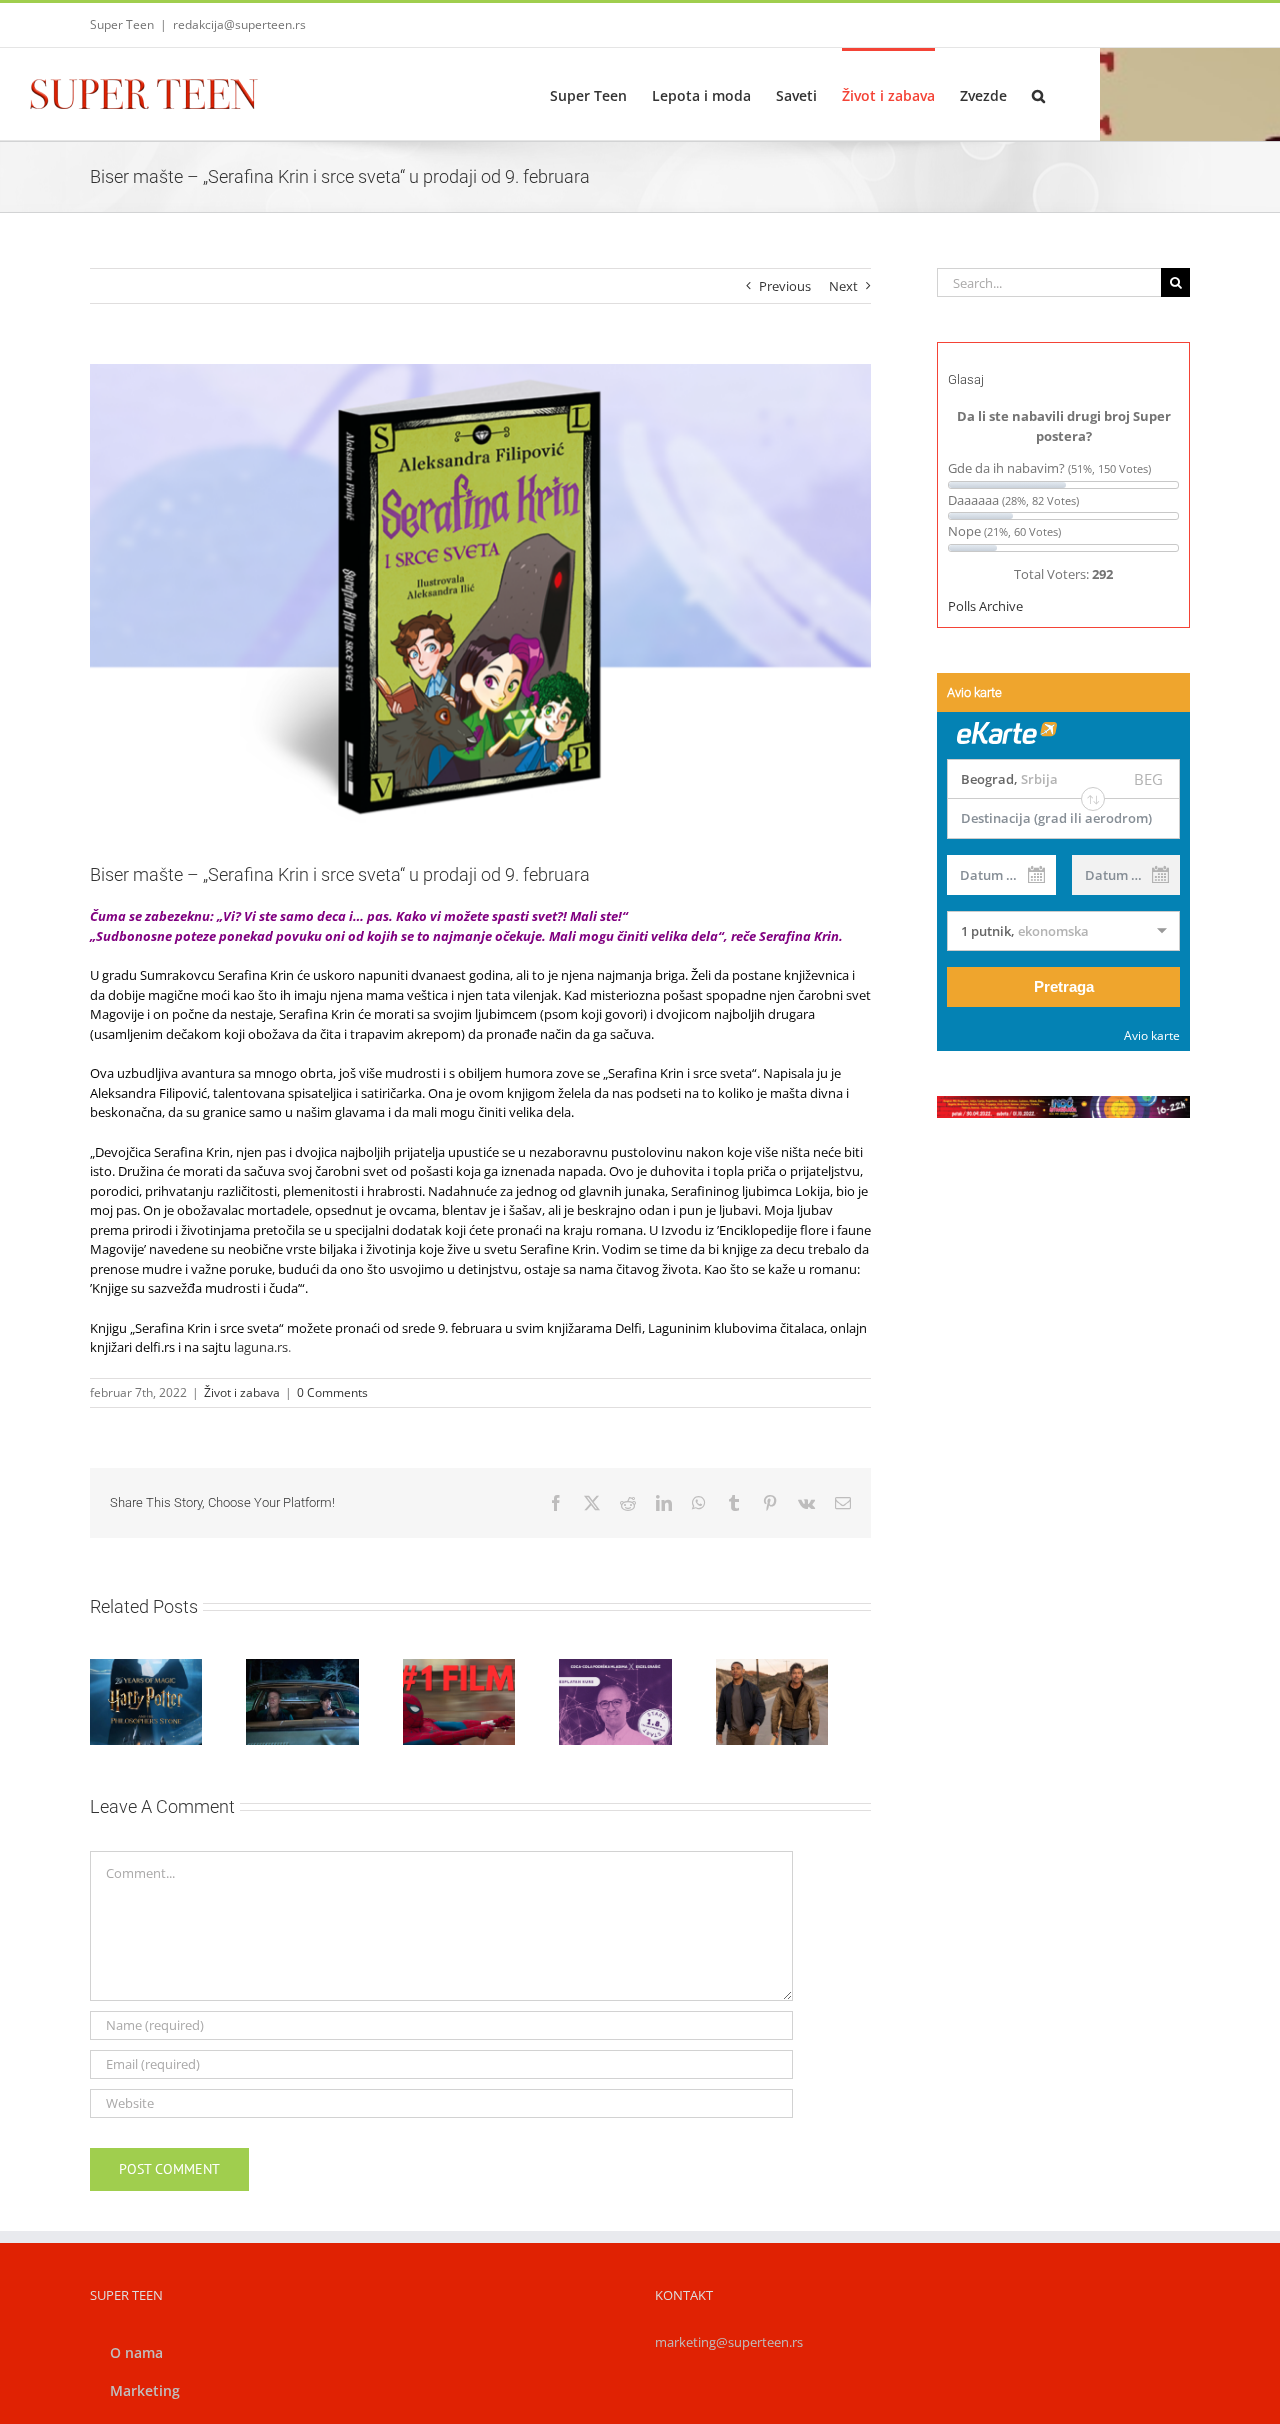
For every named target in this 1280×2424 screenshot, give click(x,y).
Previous (785, 286)
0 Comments (332, 1392)
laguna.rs (261, 1347)
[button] (1038, 94)
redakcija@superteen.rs (239, 24)
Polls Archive (985, 606)
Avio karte (1152, 1035)
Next (843, 286)
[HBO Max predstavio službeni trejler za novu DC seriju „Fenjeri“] (810, 1705)
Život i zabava (242, 1392)
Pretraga (1064, 986)
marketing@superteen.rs (729, 2349)
